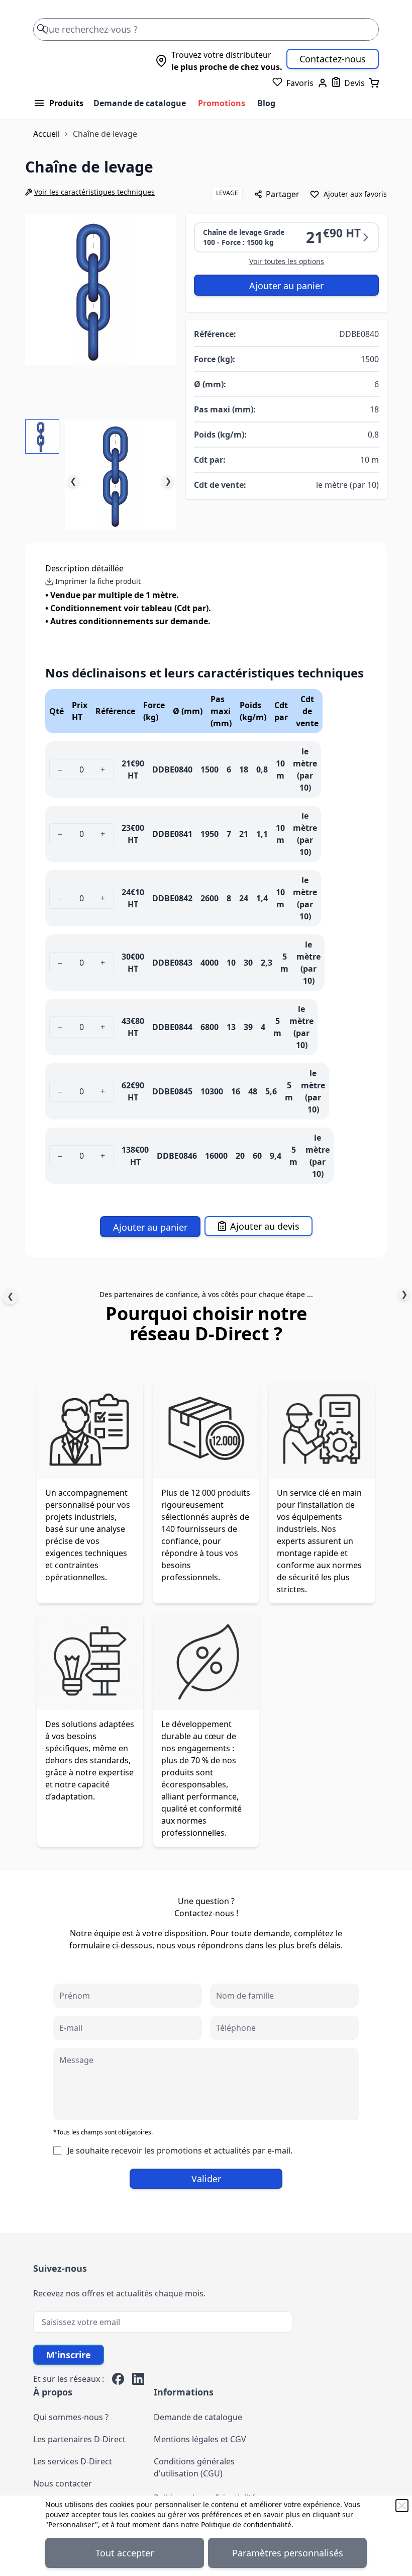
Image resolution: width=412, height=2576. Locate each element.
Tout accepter (125, 2553)
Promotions (222, 103)
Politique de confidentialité (246, 2524)
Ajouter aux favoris (355, 194)
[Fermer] (402, 2506)
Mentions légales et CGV (200, 2439)
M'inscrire (69, 2355)
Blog (266, 103)
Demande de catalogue (140, 103)
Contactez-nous (333, 59)
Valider (206, 2179)
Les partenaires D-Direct (79, 2439)
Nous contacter (63, 2483)
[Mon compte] (323, 83)
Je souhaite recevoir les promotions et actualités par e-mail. (180, 2151)
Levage (227, 193)
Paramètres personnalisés (288, 2553)
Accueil (46, 134)
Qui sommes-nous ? (71, 2417)
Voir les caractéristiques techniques (94, 192)
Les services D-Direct (73, 2461)
